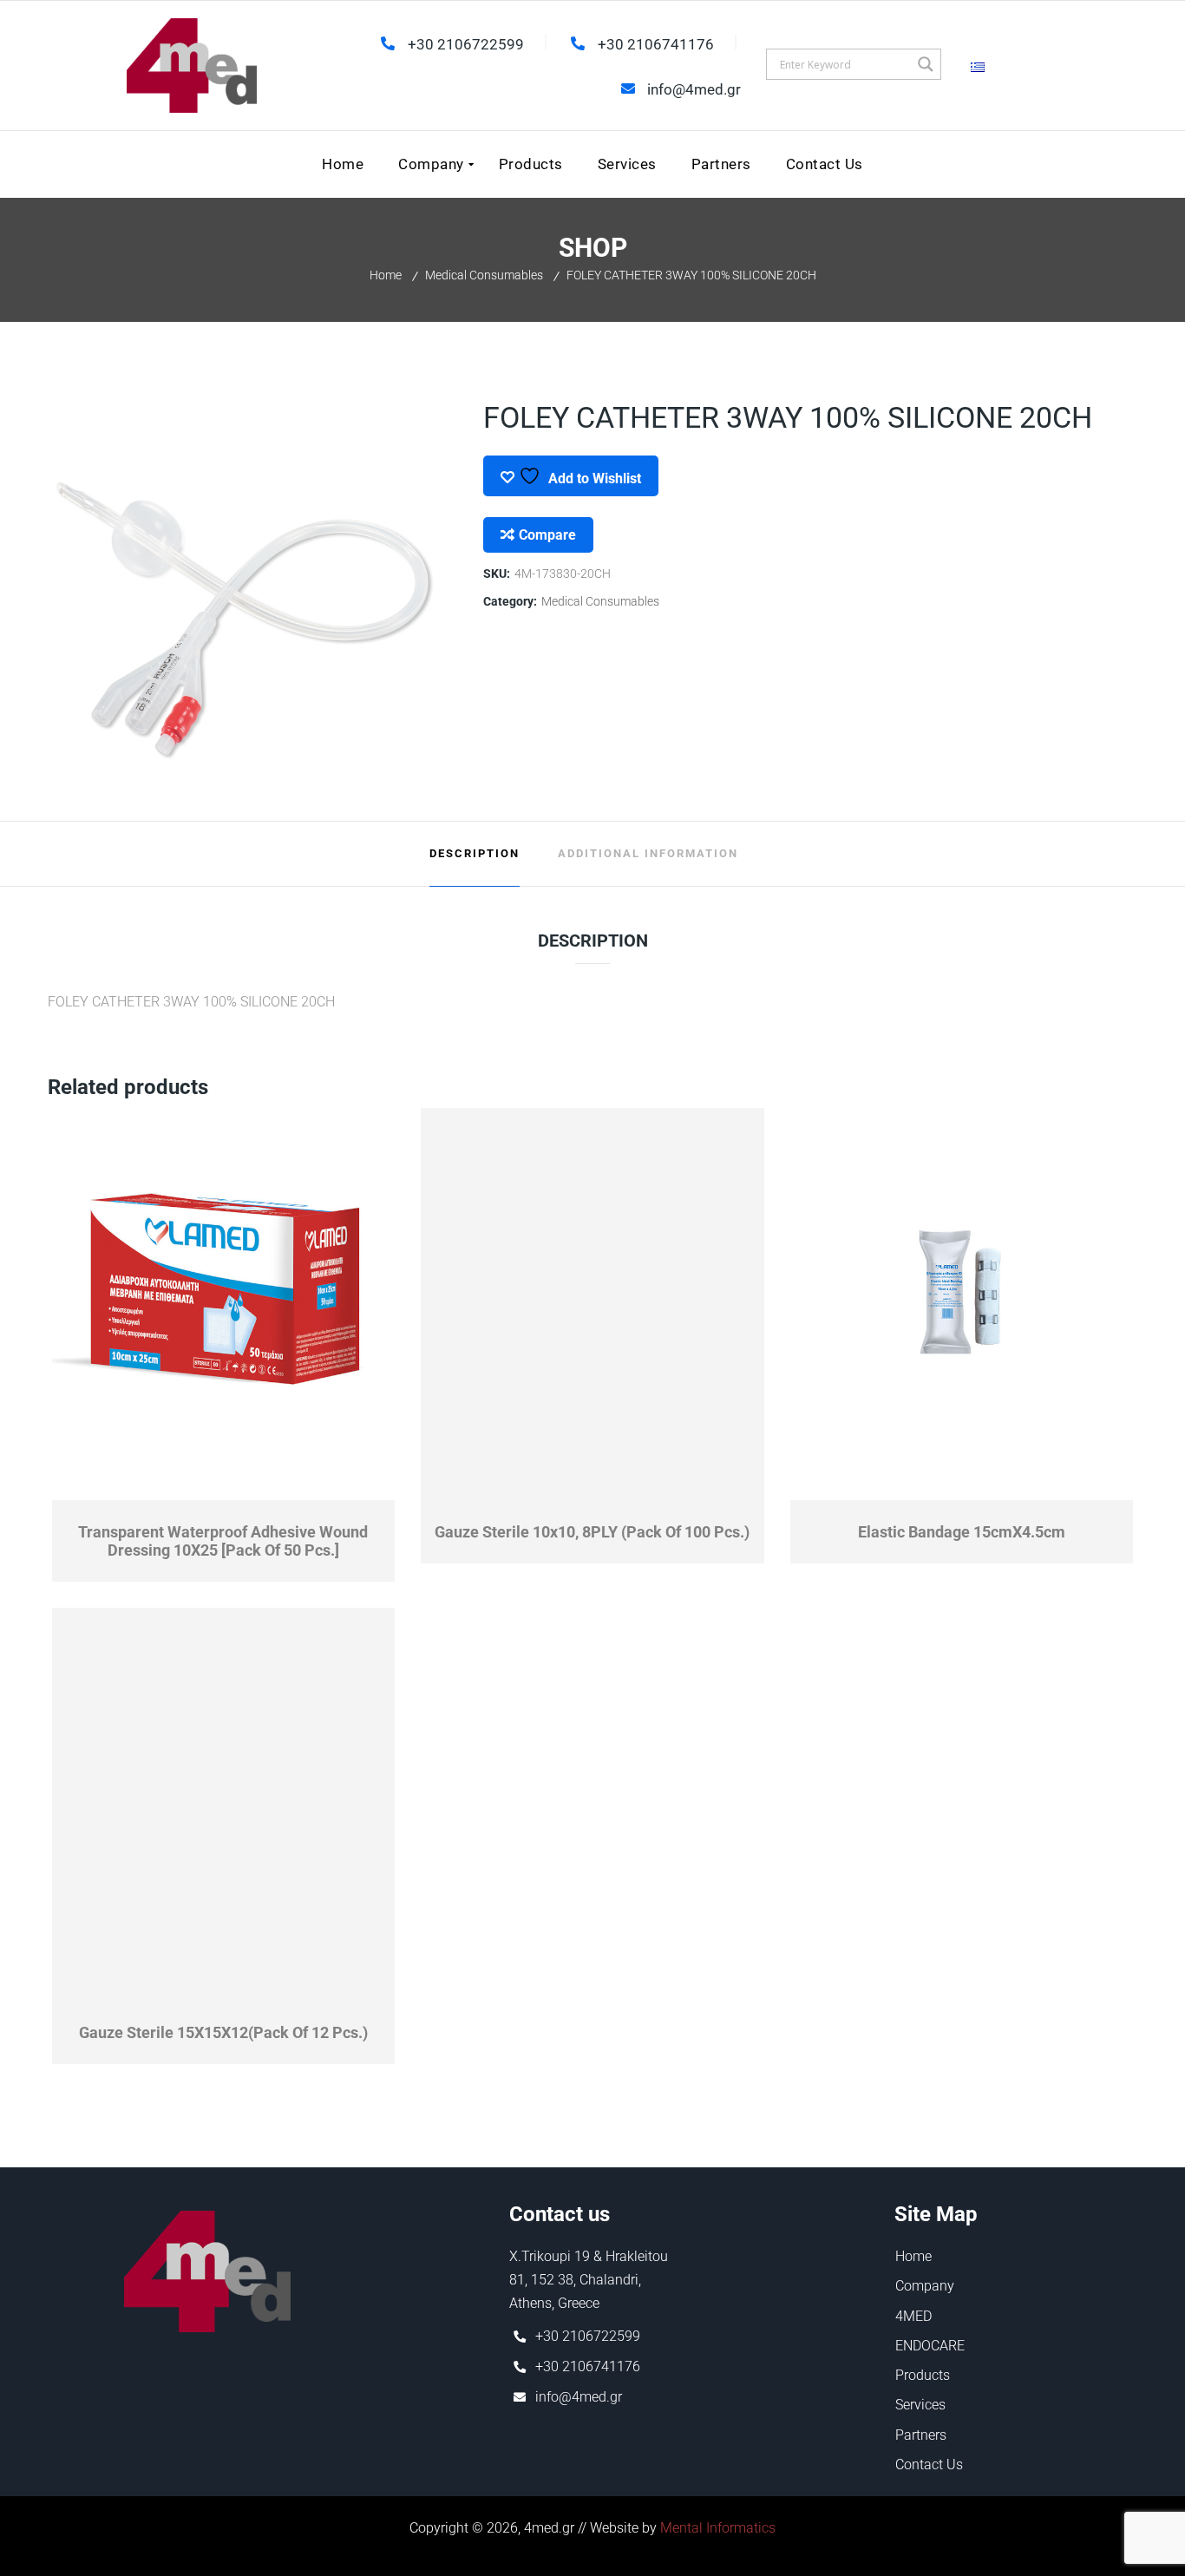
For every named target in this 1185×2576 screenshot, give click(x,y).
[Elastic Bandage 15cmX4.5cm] (962, 1305)
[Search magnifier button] (926, 64)
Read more (309, 1489)
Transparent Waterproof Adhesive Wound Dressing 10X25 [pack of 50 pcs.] (223, 1541)
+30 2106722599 (588, 2336)
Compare (547, 535)
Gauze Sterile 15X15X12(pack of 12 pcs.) (223, 2032)
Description (475, 853)
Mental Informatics (718, 2528)
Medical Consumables (484, 275)
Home (386, 275)
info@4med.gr (579, 2397)
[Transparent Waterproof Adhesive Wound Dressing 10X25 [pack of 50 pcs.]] (224, 1305)
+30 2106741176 (588, 2366)
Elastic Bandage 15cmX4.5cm (962, 1532)
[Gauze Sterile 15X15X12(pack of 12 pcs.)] (224, 1805)
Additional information (648, 853)
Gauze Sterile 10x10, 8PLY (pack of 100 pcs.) (592, 1532)
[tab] (475, 854)
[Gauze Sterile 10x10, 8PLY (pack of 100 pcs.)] (593, 1305)
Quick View (138, 1489)
